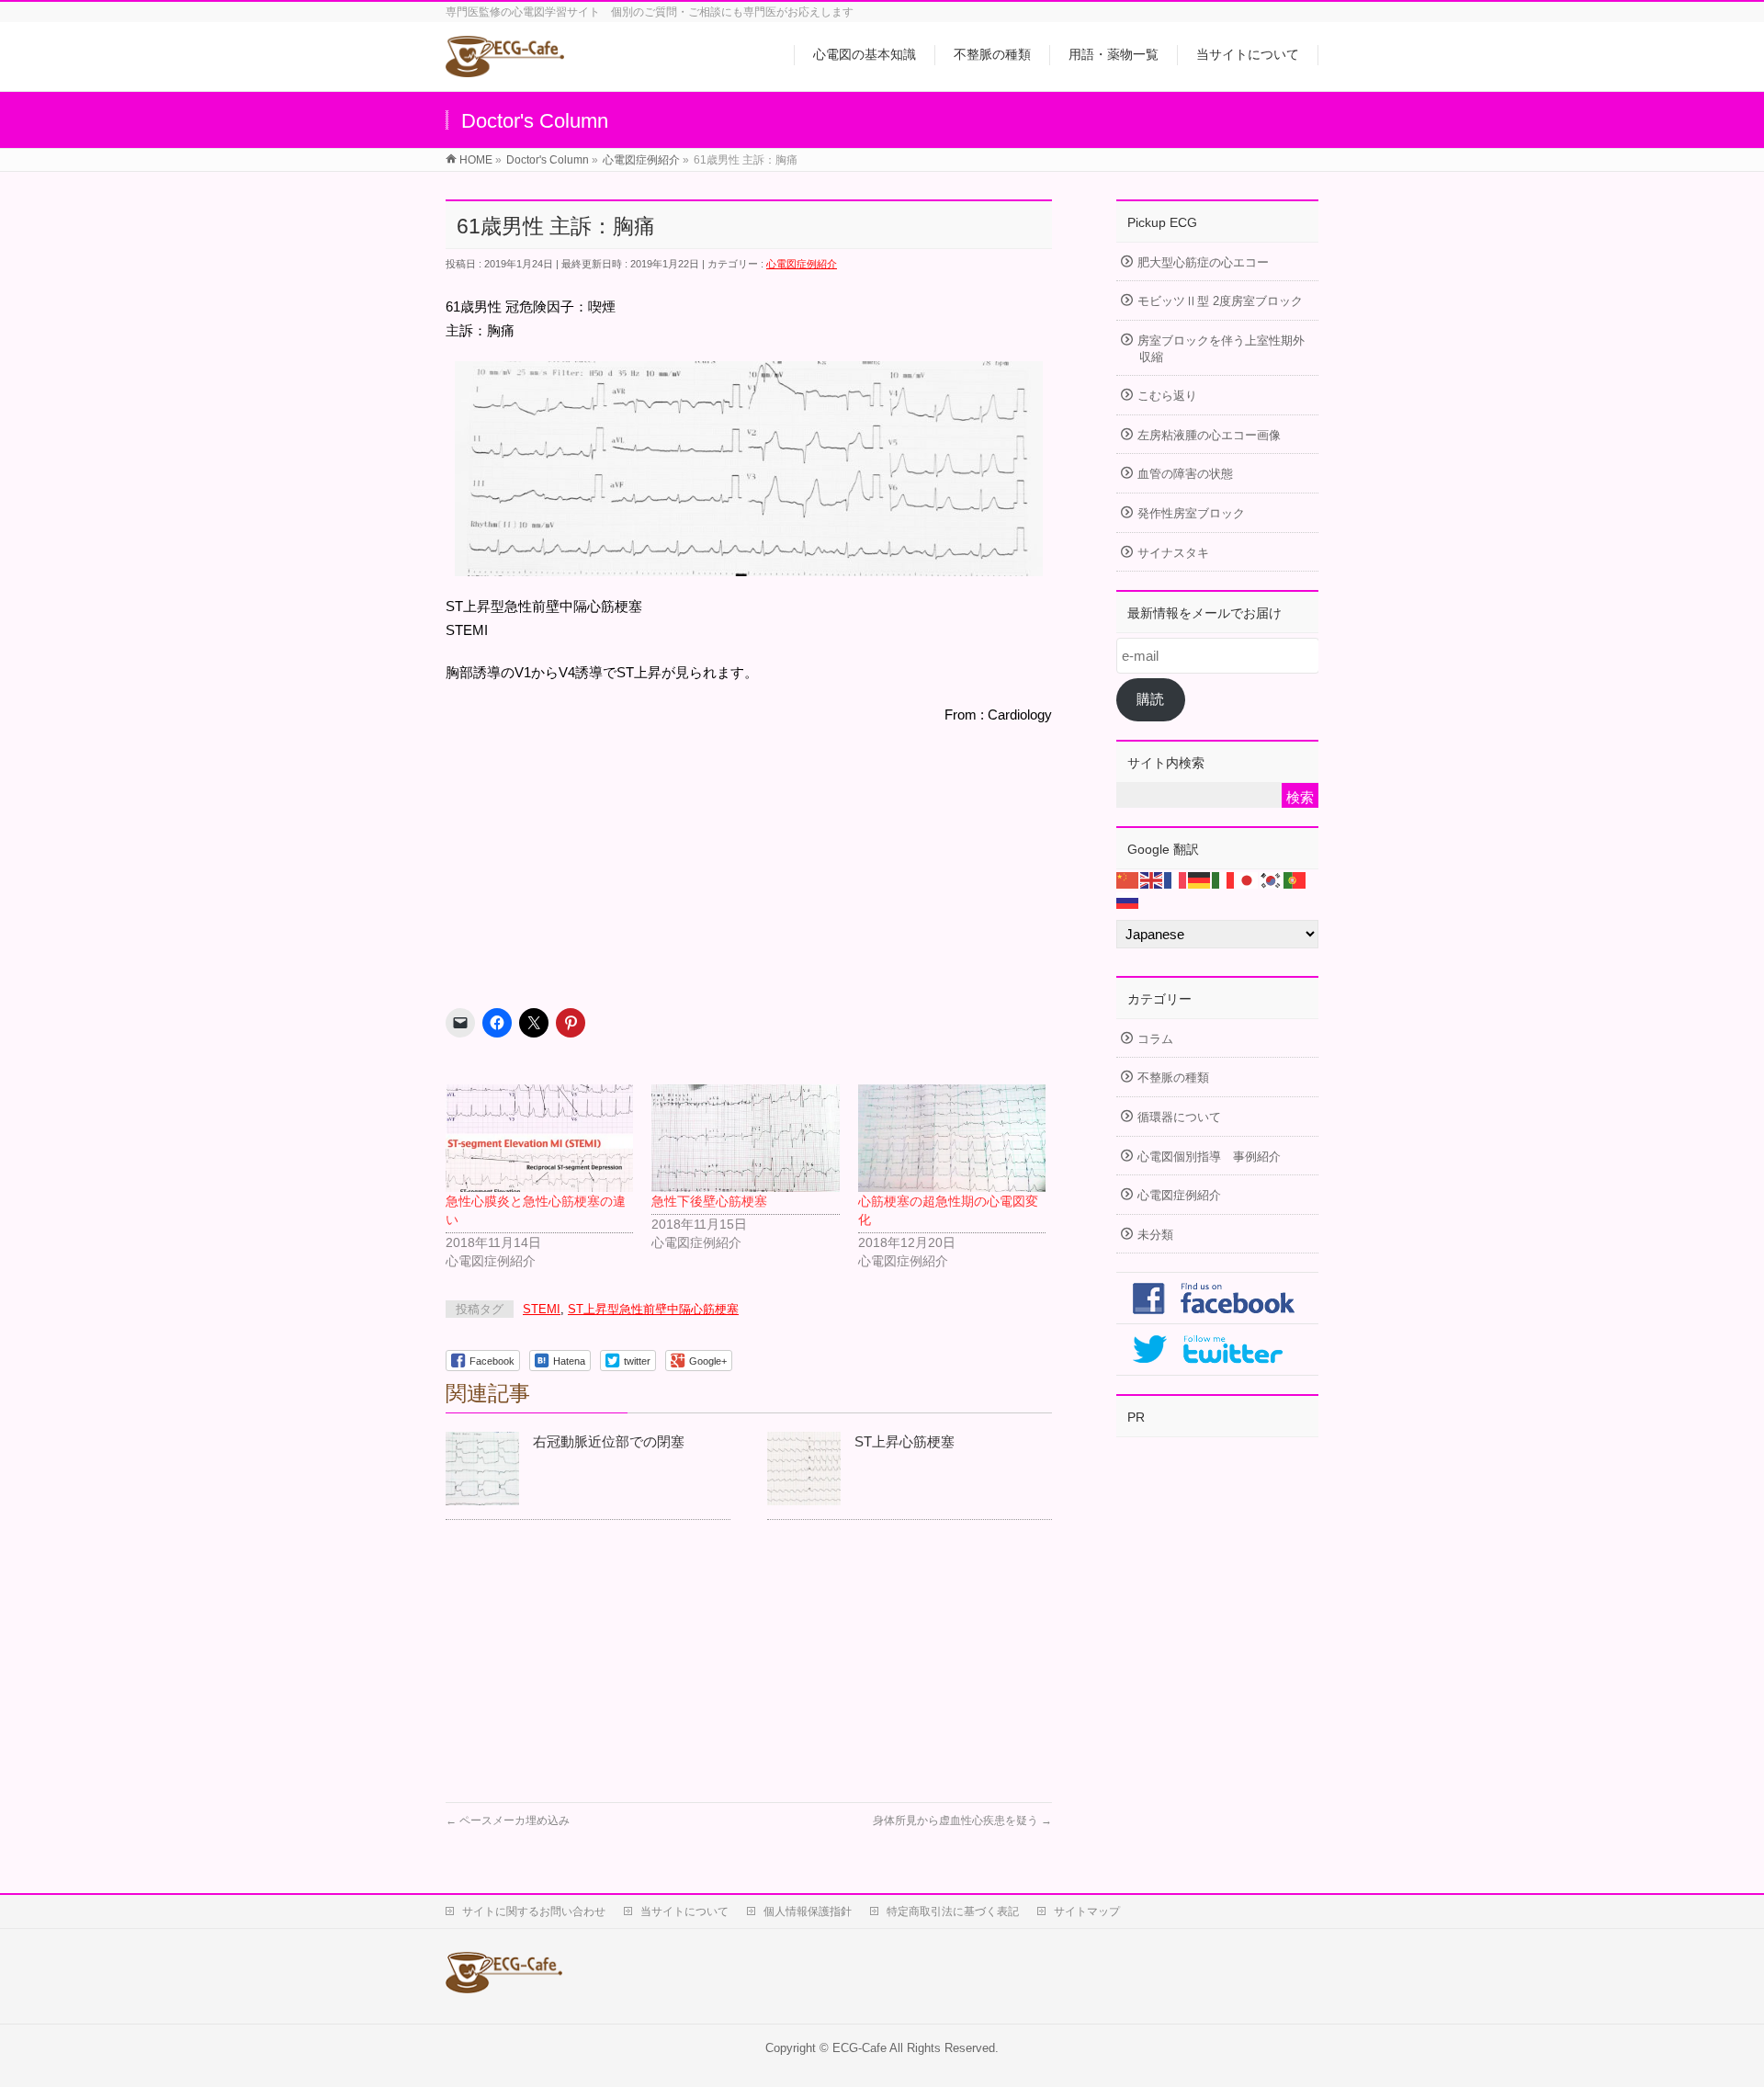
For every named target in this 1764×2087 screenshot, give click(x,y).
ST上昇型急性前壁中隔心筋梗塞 (653, 1309)
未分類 (1155, 1235)
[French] (1176, 879)
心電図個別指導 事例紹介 (1209, 1157)
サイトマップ (1087, 1911)
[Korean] (1272, 879)
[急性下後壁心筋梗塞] (745, 1138)
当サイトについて (684, 1911)
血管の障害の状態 (1185, 474)
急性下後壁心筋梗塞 (709, 1201)
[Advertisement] (583, 859)
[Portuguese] (1295, 879)
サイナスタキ (1173, 553)
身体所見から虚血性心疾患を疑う (962, 1820)
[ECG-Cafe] (505, 66)
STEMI (542, 1309)
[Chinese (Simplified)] (1128, 879)
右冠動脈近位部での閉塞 (609, 1441)
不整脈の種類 (1173, 1078)
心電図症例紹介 (802, 264)
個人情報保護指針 (808, 1911)
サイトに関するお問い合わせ (534, 1911)
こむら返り (1167, 396)
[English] (1152, 879)
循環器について (1179, 1117)
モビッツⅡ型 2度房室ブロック (1220, 301)
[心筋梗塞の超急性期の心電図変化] (952, 1138)
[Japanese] (1248, 879)
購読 (1150, 699)
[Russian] (1128, 899)
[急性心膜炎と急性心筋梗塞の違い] (539, 1138)
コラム (1155, 1039)
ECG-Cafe (859, 2048)
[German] (1200, 879)
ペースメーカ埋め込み (508, 1820)
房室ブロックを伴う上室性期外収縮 (1221, 349)
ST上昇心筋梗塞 (905, 1441)
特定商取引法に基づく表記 (953, 1911)
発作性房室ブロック (1191, 513)
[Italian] (1224, 879)
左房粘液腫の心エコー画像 (1209, 435)
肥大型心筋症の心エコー (1203, 262)
